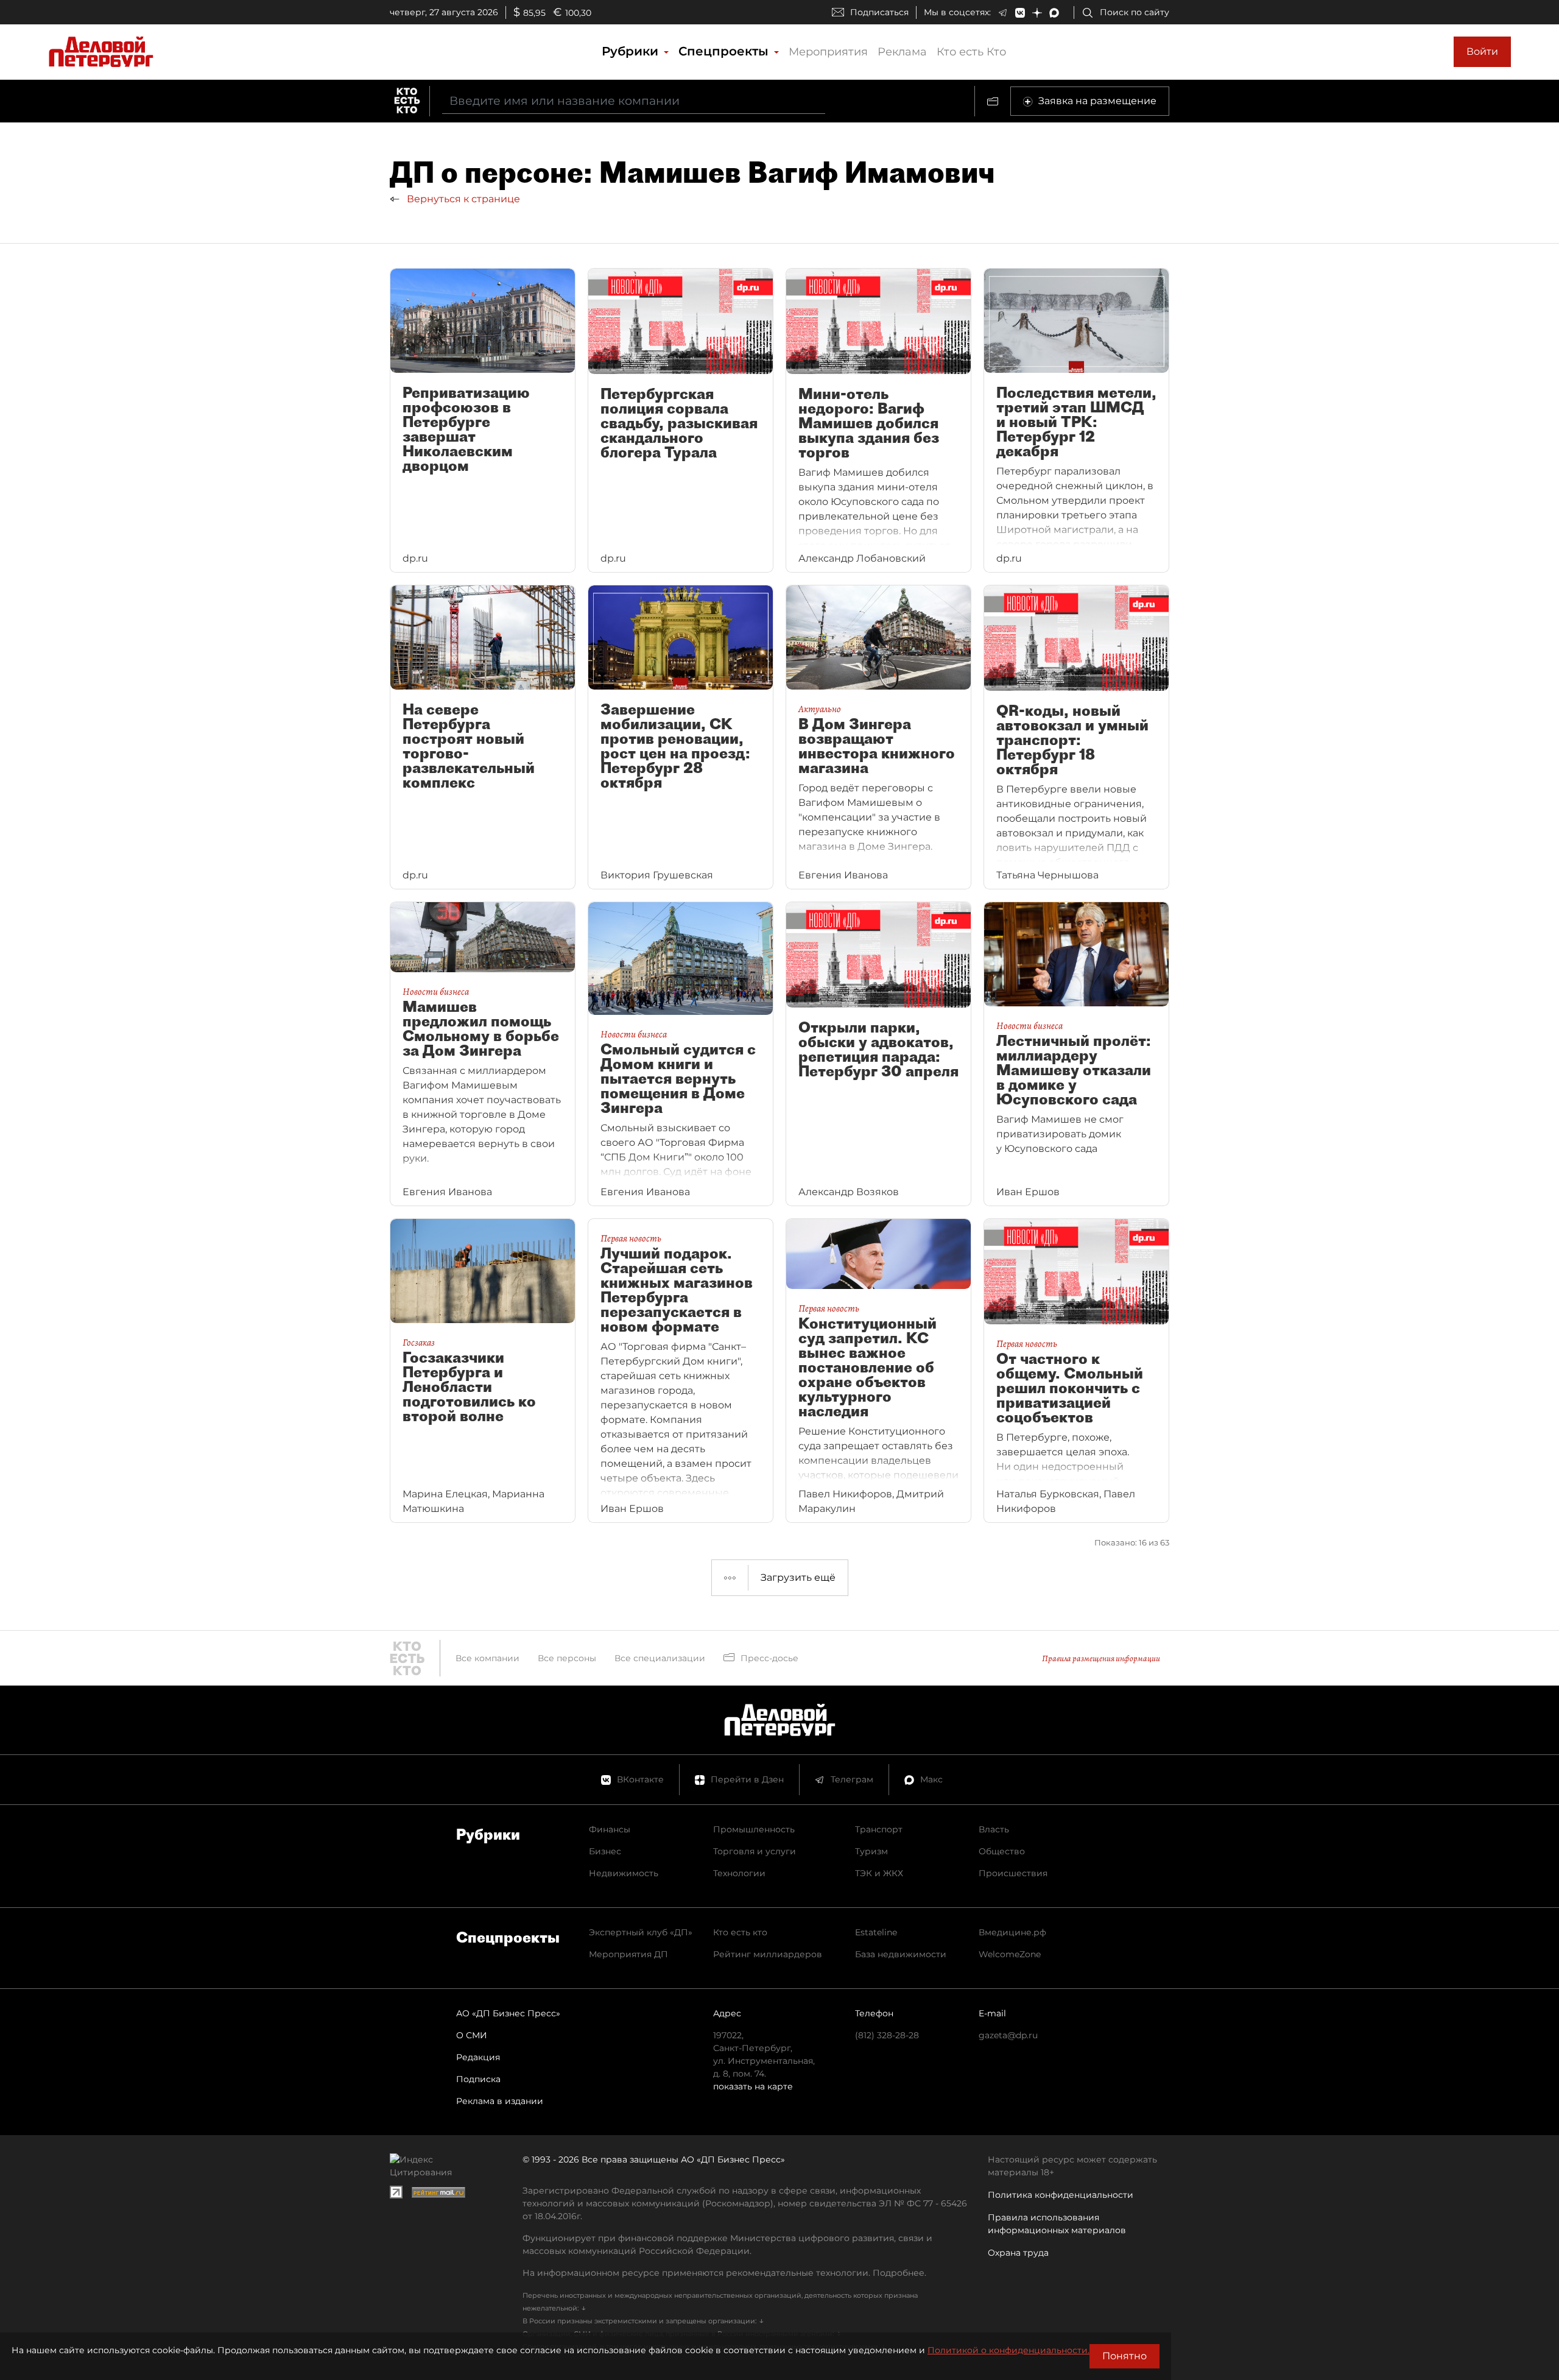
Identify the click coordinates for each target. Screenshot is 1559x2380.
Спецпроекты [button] (725, 51)
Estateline (876, 1932)
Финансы (610, 1829)
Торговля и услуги (755, 1851)
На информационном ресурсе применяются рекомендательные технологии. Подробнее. (724, 2273)
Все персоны (567, 1658)
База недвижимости (901, 1954)
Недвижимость (624, 1873)
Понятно (1124, 2356)
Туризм (871, 1851)
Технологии (739, 1873)
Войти (1482, 51)
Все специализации (660, 1658)
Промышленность (754, 1829)
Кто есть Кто (971, 52)
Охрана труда (1018, 2253)
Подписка (478, 2079)
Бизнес (605, 1851)
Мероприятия (828, 52)
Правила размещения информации (1101, 1658)
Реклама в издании (500, 2101)
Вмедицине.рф (1012, 1932)
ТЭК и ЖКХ (879, 1873)
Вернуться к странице (462, 199)
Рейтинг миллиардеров (768, 1954)
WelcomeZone (1010, 1954)
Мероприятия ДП (628, 1954)
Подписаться (879, 12)
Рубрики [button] (632, 51)
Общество (1002, 1851)
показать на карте (753, 2086)
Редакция (478, 2057)
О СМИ (472, 2035)
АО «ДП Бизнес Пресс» (508, 2013)
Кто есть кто (740, 1932)
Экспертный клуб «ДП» (641, 1932)
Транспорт (879, 1829)
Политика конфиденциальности (1061, 2195)
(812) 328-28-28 (887, 2035)
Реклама (902, 52)
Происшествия (1013, 1873)
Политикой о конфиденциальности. (1008, 2350)
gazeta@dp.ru (1008, 2035)
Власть (994, 1829)
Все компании (487, 1658)
